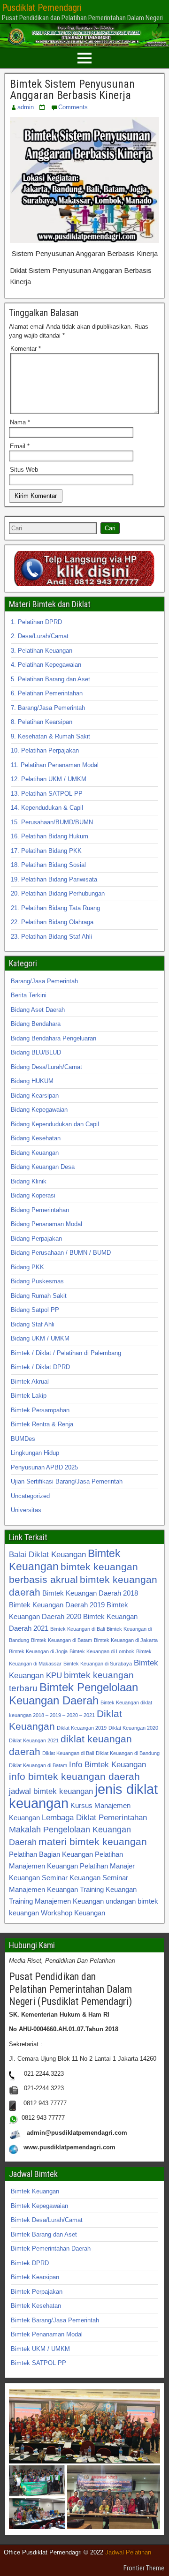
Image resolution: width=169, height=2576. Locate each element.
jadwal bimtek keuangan (51, 1791)
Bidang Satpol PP (35, 1310)
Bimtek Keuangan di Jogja (38, 1651)
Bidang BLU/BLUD (36, 1052)
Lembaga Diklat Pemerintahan (94, 1817)
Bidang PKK (27, 1267)
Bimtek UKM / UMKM (40, 2349)
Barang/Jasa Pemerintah (44, 981)
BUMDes (23, 1439)
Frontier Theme (144, 2568)
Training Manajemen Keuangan (56, 1901)
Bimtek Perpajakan (37, 2292)
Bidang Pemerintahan (40, 1210)
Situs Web (24, 470)
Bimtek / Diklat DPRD (40, 1367)
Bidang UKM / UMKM (40, 1338)
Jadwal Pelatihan (128, 2552)
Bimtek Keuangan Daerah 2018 (90, 1593)
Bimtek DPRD (30, 2263)
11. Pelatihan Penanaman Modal (55, 765)
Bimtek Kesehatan (36, 2306)
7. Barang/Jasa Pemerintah (48, 708)
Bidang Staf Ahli (33, 1324)
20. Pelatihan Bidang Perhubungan (58, 893)
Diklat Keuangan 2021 (34, 1740)
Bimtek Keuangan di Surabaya (98, 1664)
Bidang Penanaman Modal (46, 1224)
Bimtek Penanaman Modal (47, 2334)
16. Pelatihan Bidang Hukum (50, 836)
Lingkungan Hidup (35, 1453)
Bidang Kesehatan (36, 1138)
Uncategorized (30, 1496)
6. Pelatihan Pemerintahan (47, 693)
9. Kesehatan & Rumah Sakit (50, 736)
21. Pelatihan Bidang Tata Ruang (55, 908)
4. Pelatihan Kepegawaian (46, 665)
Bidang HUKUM (32, 1081)
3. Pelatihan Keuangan (42, 651)
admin (26, 107)
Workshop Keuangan (73, 1913)
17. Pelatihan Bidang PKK (46, 851)
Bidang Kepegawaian (39, 1110)
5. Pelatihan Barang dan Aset (50, 679)
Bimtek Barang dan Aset (44, 2234)
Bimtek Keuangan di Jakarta (126, 1640)
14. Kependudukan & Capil (47, 808)
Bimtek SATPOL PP (38, 2363)
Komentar (26, 349)
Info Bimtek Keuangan (108, 1764)
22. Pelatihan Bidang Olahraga (52, 922)
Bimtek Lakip (29, 1396)
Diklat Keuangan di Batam (38, 1765)
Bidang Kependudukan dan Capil (55, 1124)
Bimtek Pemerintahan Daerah (51, 2248)
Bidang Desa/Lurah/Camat (46, 1067)
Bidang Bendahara (36, 1024)
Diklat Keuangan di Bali (68, 1753)
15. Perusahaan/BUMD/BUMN (52, 822)
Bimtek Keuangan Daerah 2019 (57, 1605)
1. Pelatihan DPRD (36, 622)
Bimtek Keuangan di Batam (61, 1640)
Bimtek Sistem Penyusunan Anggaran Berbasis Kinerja (72, 90)
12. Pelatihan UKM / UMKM (49, 779)
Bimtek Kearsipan (35, 2277)
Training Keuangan (108, 1889)
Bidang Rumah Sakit (39, 1296)
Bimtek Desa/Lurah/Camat (47, 2220)
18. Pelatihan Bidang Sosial (48, 865)
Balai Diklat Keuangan (47, 1554)
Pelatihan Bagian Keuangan (51, 1854)
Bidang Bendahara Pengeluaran (54, 1038)
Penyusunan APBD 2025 (44, 1467)
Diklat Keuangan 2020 (133, 1728)
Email (20, 446)
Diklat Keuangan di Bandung (128, 1753)
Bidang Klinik (29, 1181)
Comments (73, 107)
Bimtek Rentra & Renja (42, 1424)
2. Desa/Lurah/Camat (40, 636)
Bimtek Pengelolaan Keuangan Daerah (73, 1694)
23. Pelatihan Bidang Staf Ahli (51, 937)
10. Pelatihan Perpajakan (45, 750)
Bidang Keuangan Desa (43, 1167)
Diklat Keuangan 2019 (82, 1728)
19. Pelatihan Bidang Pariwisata (54, 879)
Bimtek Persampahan (40, 1410)
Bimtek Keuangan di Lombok (102, 1651)
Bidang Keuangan (35, 1153)
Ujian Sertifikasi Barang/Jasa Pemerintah (67, 1481)
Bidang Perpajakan (36, 1239)
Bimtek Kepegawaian (39, 2206)
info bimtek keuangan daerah (74, 1776)
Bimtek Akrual (30, 1382)
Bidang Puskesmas (37, 1281)
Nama (20, 422)
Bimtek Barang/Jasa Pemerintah (55, 2320)
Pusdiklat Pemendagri (42, 8)
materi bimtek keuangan (93, 1842)
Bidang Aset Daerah (38, 1010)
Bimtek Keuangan (35, 2191)
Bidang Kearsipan (35, 1096)
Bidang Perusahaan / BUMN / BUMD (61, 1253)
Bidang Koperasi (33, 1195)
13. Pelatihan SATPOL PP (47, 794)
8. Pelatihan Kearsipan (42, 722)
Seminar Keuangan (71, 1878)
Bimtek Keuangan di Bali (77, 1629)
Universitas (26, 1510)
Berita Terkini (29, 995)
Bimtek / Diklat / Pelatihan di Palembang (66, 1353)
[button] (84, 2426)
